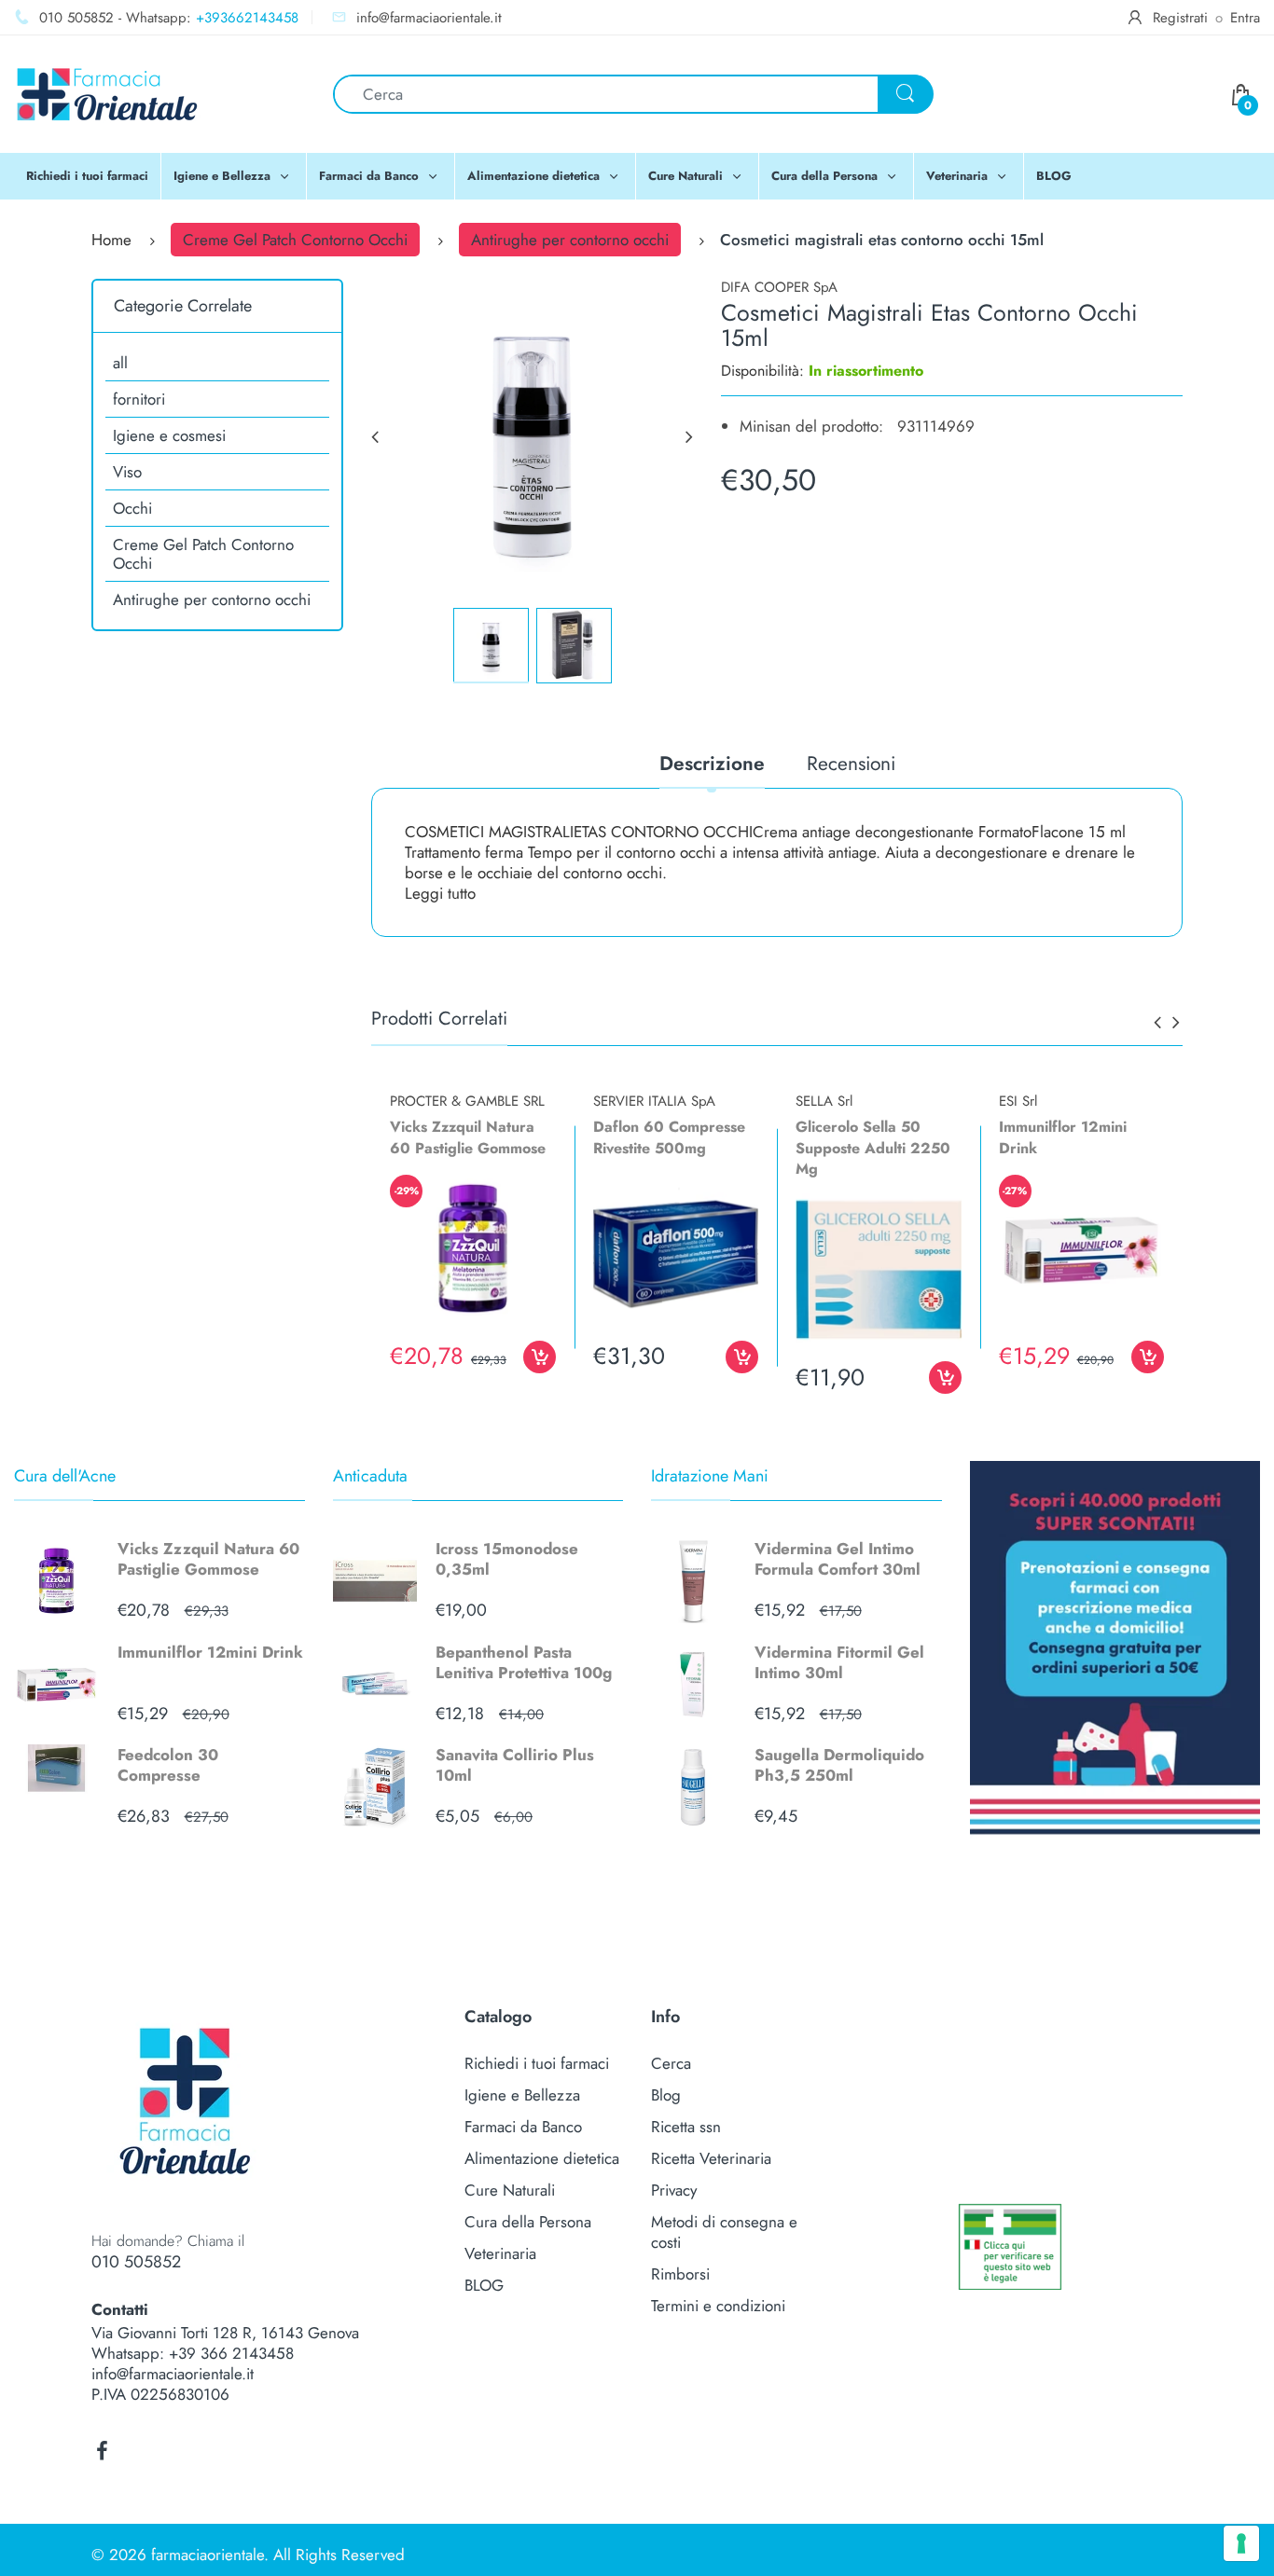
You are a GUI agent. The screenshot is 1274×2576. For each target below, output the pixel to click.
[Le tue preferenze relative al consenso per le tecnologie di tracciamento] (1241, 2543)
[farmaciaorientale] (107, 92)
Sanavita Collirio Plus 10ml (515, 1765)
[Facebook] (102, 2451)
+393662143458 (247, 18)
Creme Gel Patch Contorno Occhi (295, 240)
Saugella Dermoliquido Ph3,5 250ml (839, 1765)
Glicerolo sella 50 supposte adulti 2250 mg (873, 1148)
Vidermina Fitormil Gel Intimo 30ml (839, 1662)
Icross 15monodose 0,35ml (507, 1559)
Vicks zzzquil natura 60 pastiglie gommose (468, 1137)
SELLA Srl (824, 1101)
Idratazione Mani (710, 1476)
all (120, 363)
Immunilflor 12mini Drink (210, 1652)
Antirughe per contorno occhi (570, 240)
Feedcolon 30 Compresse (168, 1765)
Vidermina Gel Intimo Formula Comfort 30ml (838, 1559)
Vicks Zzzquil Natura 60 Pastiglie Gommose (208, 1559)
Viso (127, 472)
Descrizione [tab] (712, 765)
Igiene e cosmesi (169, 435)
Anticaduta (370, 1476)
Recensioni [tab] (851, 765)
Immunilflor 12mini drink (1063, 1137)
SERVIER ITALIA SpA (654, 1101)
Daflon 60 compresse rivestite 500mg (669, 1137)
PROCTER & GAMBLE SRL (467, 1101)
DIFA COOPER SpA (779, 287)
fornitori (139, 399)
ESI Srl (1018, 1101)
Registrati (1180, 18)
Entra (1245, 18)
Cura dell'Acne (65, 1476)
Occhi (132, 508)
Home (111, 240)
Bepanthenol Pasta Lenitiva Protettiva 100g (524, 1662)
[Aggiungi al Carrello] (540, 1357)
